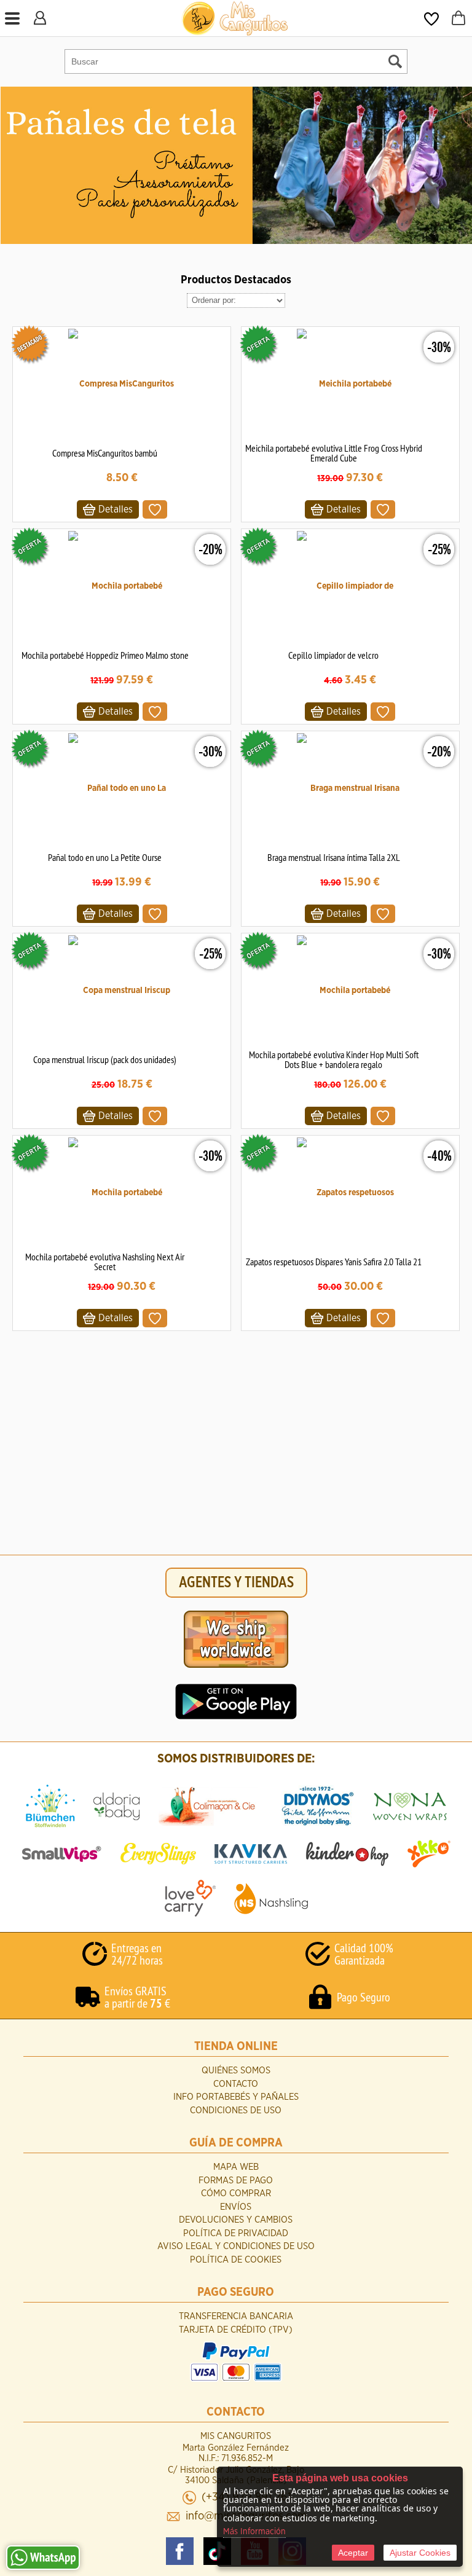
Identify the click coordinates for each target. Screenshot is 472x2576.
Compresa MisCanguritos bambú (105, 453)
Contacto (236, 2084)
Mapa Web (236, 2167)
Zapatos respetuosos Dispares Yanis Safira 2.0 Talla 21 (334, 1262)
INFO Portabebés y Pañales (236, 2097)
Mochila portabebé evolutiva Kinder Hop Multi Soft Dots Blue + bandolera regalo (334, 1059)
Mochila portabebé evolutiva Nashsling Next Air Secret (105, 1262)
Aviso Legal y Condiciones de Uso (236, 2246)
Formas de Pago (236, 2181)
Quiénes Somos (236, 2071)
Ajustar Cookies (420, 2553)
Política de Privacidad (236, 2233)
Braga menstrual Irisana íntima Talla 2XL (334, 857)
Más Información (254, 2532)
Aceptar (353, 2553)
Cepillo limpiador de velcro (333, 655)
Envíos (236, 2207)
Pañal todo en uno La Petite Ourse (105, 857)
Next (462, 165)
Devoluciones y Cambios (236, 2220)
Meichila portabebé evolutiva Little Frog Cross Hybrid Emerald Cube (334, 453)
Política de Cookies (236, 2260)
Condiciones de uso (236, 2111)
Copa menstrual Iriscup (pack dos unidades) (105, 1059)
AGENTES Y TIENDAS (236, 1583)
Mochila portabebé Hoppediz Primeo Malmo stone (105, 655)
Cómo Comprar (236, 2193)
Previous (11, 165)
